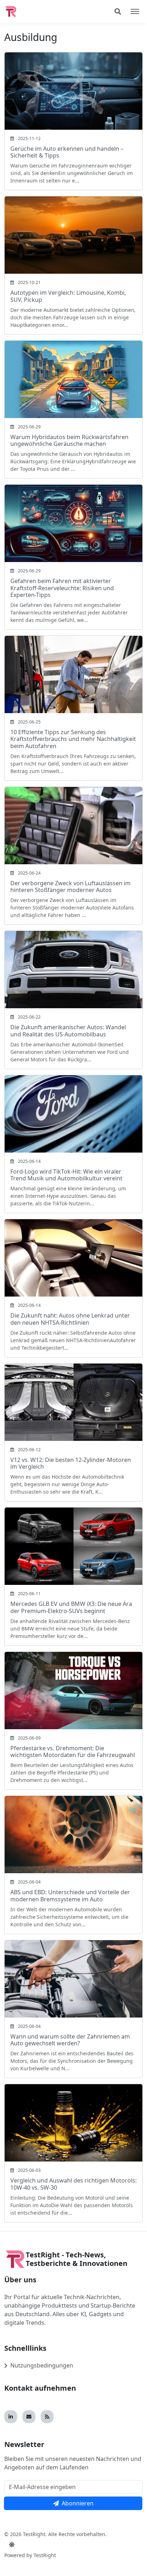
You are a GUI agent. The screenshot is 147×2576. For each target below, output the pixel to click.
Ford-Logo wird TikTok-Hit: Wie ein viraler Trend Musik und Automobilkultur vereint (66, 1175)
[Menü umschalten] (135, 11)
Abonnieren (78, 2503)
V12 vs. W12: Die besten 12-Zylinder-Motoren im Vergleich (71, 1463)
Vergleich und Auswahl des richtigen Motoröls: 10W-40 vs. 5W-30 (73, 2184)
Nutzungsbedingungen (42, 2365)
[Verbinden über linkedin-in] (11, 2417)
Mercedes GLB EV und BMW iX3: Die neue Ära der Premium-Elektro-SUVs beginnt (71, 1607)
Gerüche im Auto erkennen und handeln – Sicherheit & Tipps (67, 152)
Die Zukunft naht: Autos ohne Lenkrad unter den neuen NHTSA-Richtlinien (70, 1319)
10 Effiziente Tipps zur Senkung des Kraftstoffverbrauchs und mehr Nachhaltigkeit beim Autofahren (73, 739)
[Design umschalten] (12, 2545)
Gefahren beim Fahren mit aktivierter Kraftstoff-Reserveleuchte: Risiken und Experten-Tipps (62, 588)
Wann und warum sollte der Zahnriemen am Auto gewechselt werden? (70, 2040)
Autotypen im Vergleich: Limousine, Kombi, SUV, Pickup (68, 296)
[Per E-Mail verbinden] (29, 2417)
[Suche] (118, 11)
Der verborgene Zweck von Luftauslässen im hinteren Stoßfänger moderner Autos (70, 887)
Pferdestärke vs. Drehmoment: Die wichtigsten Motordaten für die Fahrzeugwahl (73, 1751)
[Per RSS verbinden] (47, 2417)
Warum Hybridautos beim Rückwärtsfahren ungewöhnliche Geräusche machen (69, 440)
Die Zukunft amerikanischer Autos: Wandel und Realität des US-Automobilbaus (68, 1031)
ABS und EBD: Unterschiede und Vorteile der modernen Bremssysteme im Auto (70, 1895)
